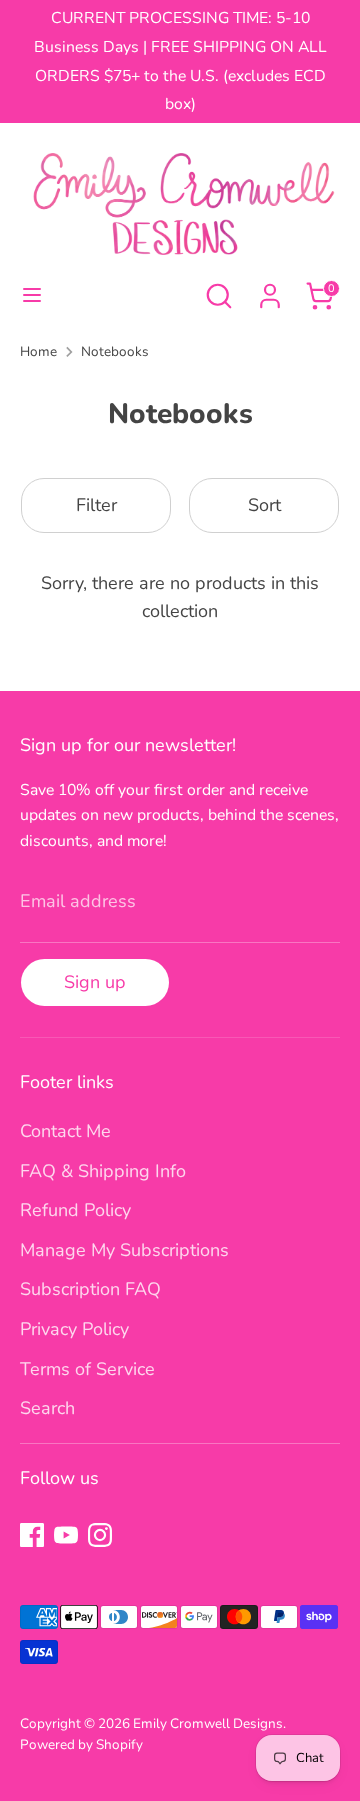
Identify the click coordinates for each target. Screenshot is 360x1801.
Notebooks (115, 351)
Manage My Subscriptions (124, 1250)
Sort (264, 505)
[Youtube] (66, 1535)
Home (38, 351)
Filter (96, 505)
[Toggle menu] (32, 295)
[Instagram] (100, 1535)
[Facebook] (32, 1535)
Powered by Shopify (81, 1744)
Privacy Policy (74, 1329)
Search (47, 1408)
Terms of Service (87, 1369)
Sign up (95, 982)
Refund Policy (75, 1210)
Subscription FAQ (90, 1289)
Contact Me (65, 1131)
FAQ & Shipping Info (103, 1171)
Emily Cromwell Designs (208, 1723)
